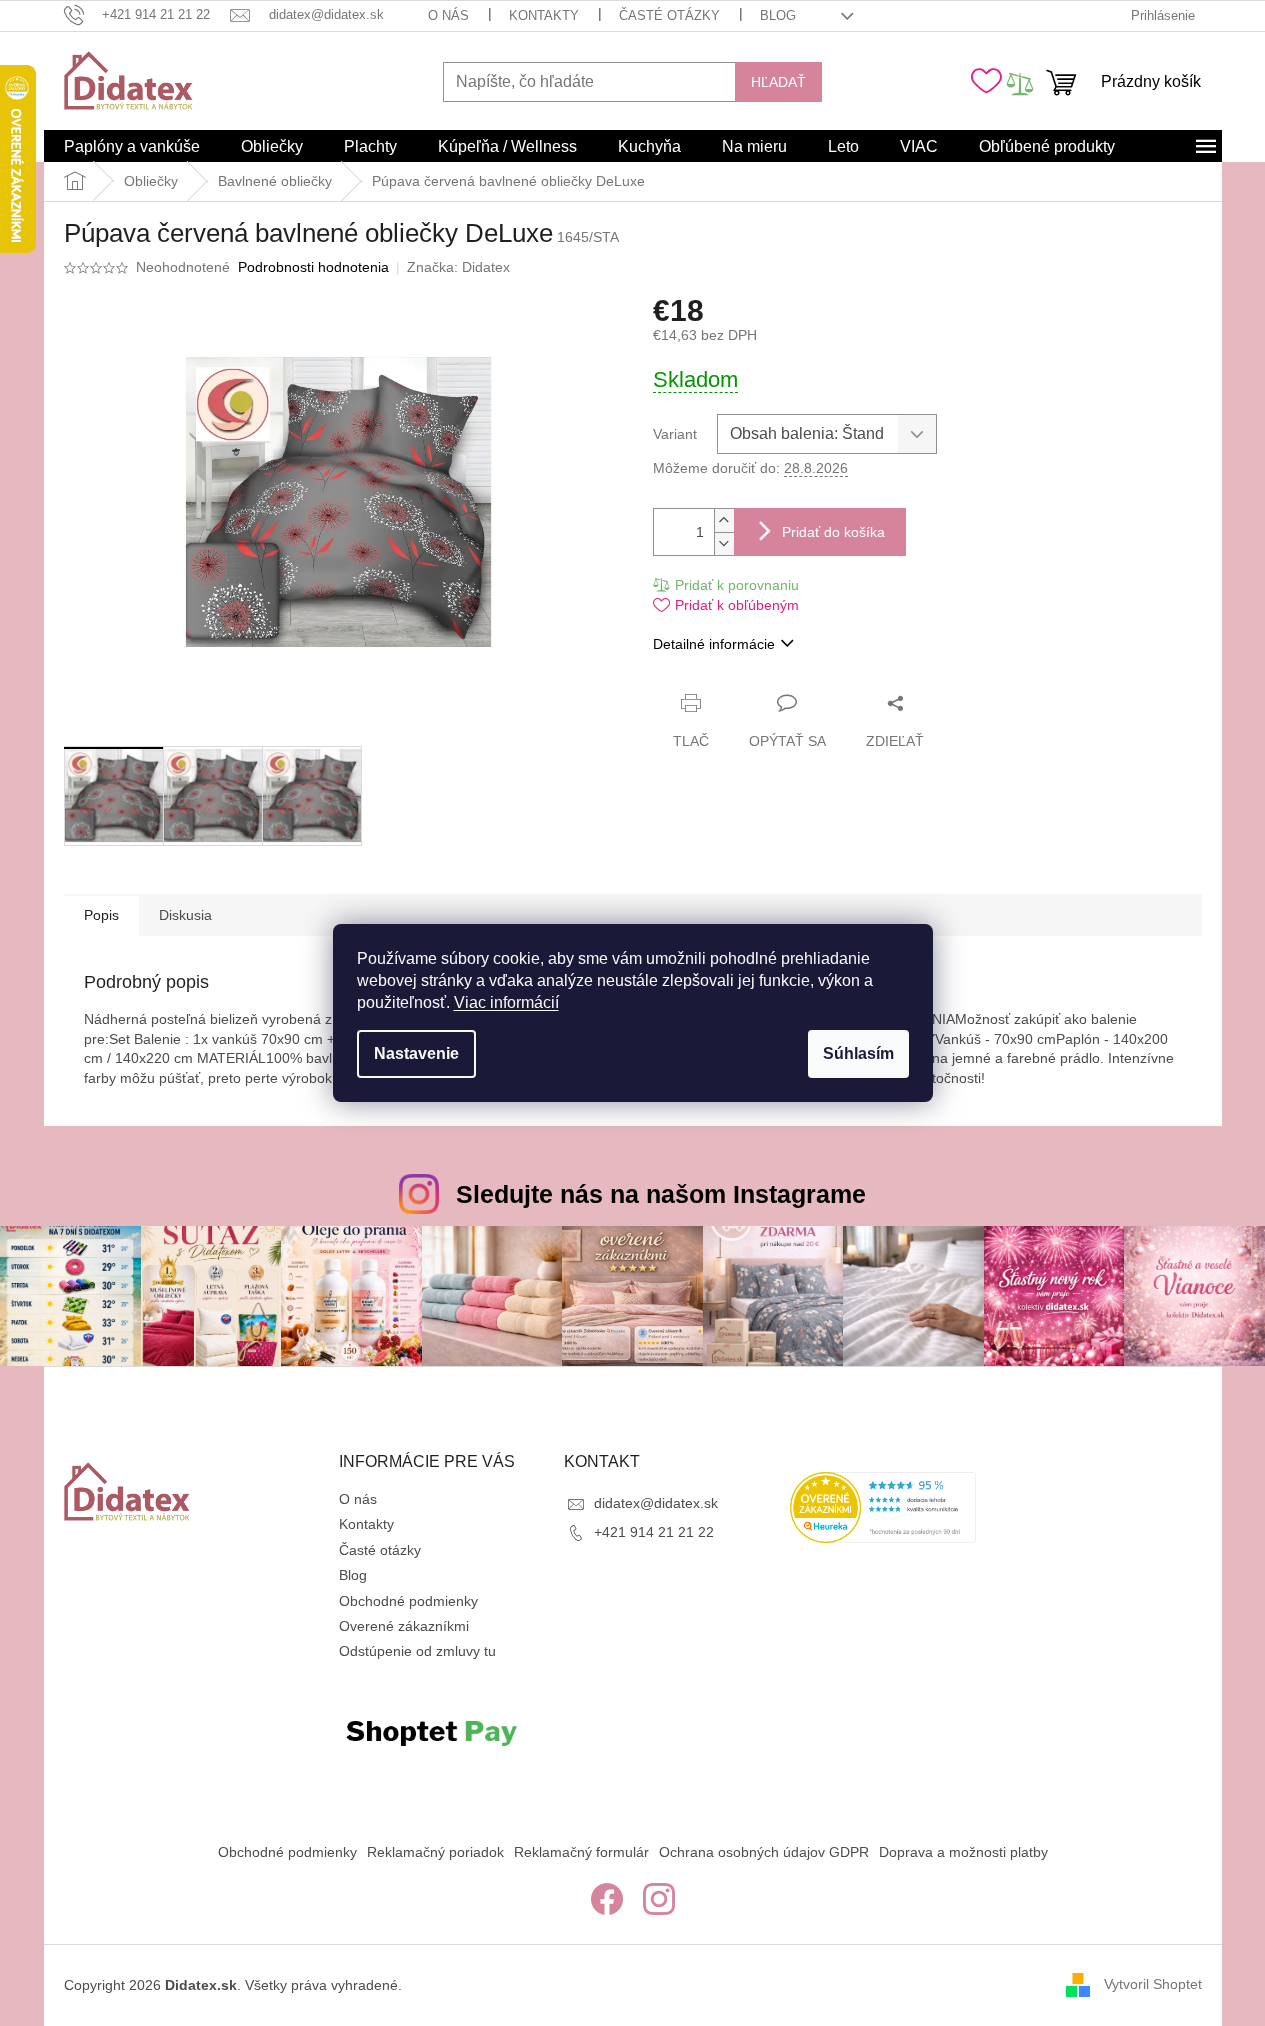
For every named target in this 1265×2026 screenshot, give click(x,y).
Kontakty (544, 15)
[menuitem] (132, 147)
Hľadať (778, 82)
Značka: (458, 267)
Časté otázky (669, 15)
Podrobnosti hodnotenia (313, 267)
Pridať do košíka (833, 532)
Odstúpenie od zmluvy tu (417, 1651)
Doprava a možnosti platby (963, 1852)
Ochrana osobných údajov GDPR (764, 1852)
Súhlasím (858, 1053)
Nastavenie (416, 1053)
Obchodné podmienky (408, 1601)
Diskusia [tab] (185, 915)
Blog (778, 15)
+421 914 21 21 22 (654, 1532)
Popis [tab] (101, 915)
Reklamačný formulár (581, 1852)
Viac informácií (506, 1002)
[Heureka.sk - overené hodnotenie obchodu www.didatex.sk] (883, 1507)
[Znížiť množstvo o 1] (724, 543)
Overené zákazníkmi (404, 1626)
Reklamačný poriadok (435, 1852)
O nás (448, 15)
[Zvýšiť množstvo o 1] (724, 520)
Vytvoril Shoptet (1153, 1984)
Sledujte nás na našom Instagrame (661, 1194)
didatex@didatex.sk (656, 1503)
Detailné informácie (714, 644)
